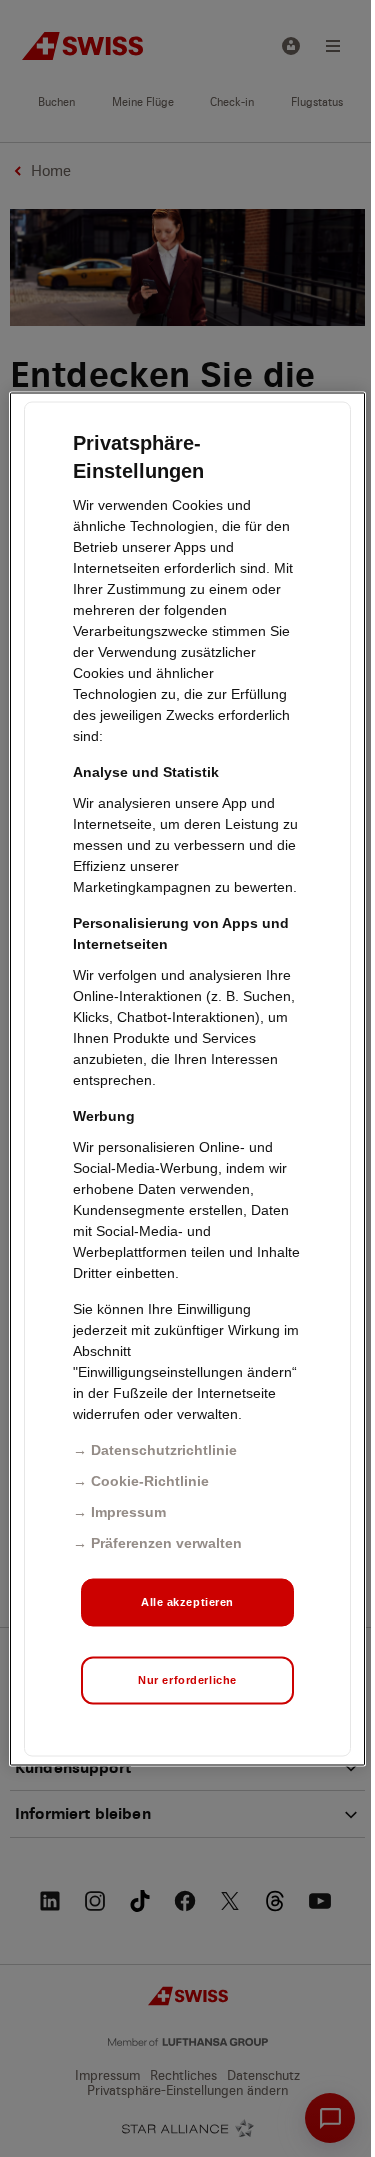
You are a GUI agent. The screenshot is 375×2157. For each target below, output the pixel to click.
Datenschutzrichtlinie (164, 1449)
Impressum (128, 1511)
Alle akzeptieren (187, 1601)
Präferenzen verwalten (166, 1542)
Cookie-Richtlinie (150, 1480)
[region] (187, 1078)
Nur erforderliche (187, 1679)
